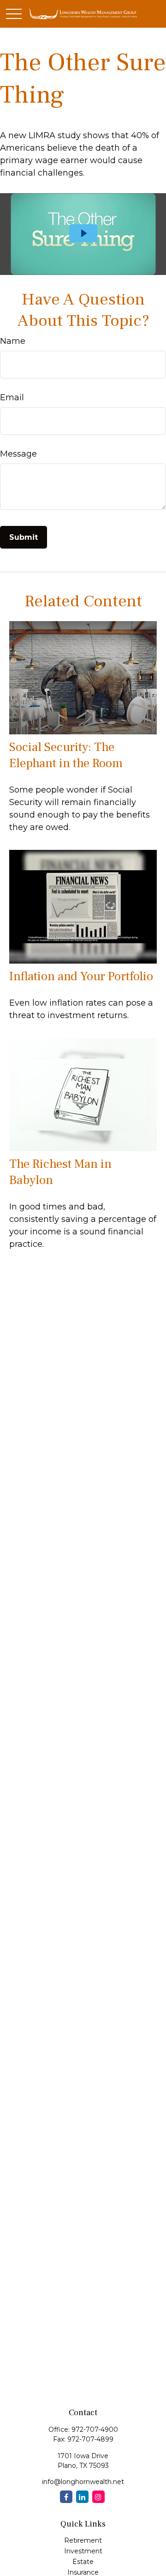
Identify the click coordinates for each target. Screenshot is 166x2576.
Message (18, 454)
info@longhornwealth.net (83, 2482)
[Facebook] (66, 2497)
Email (12, 397)
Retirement (83, 2540)
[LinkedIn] (82, 2497)
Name (13, 341)
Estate (83, 2562)
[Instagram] (98, 2497)
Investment (83, 2551)
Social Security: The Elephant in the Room (66, 755)
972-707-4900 (95, 2429)
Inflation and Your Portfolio (81, 976)
